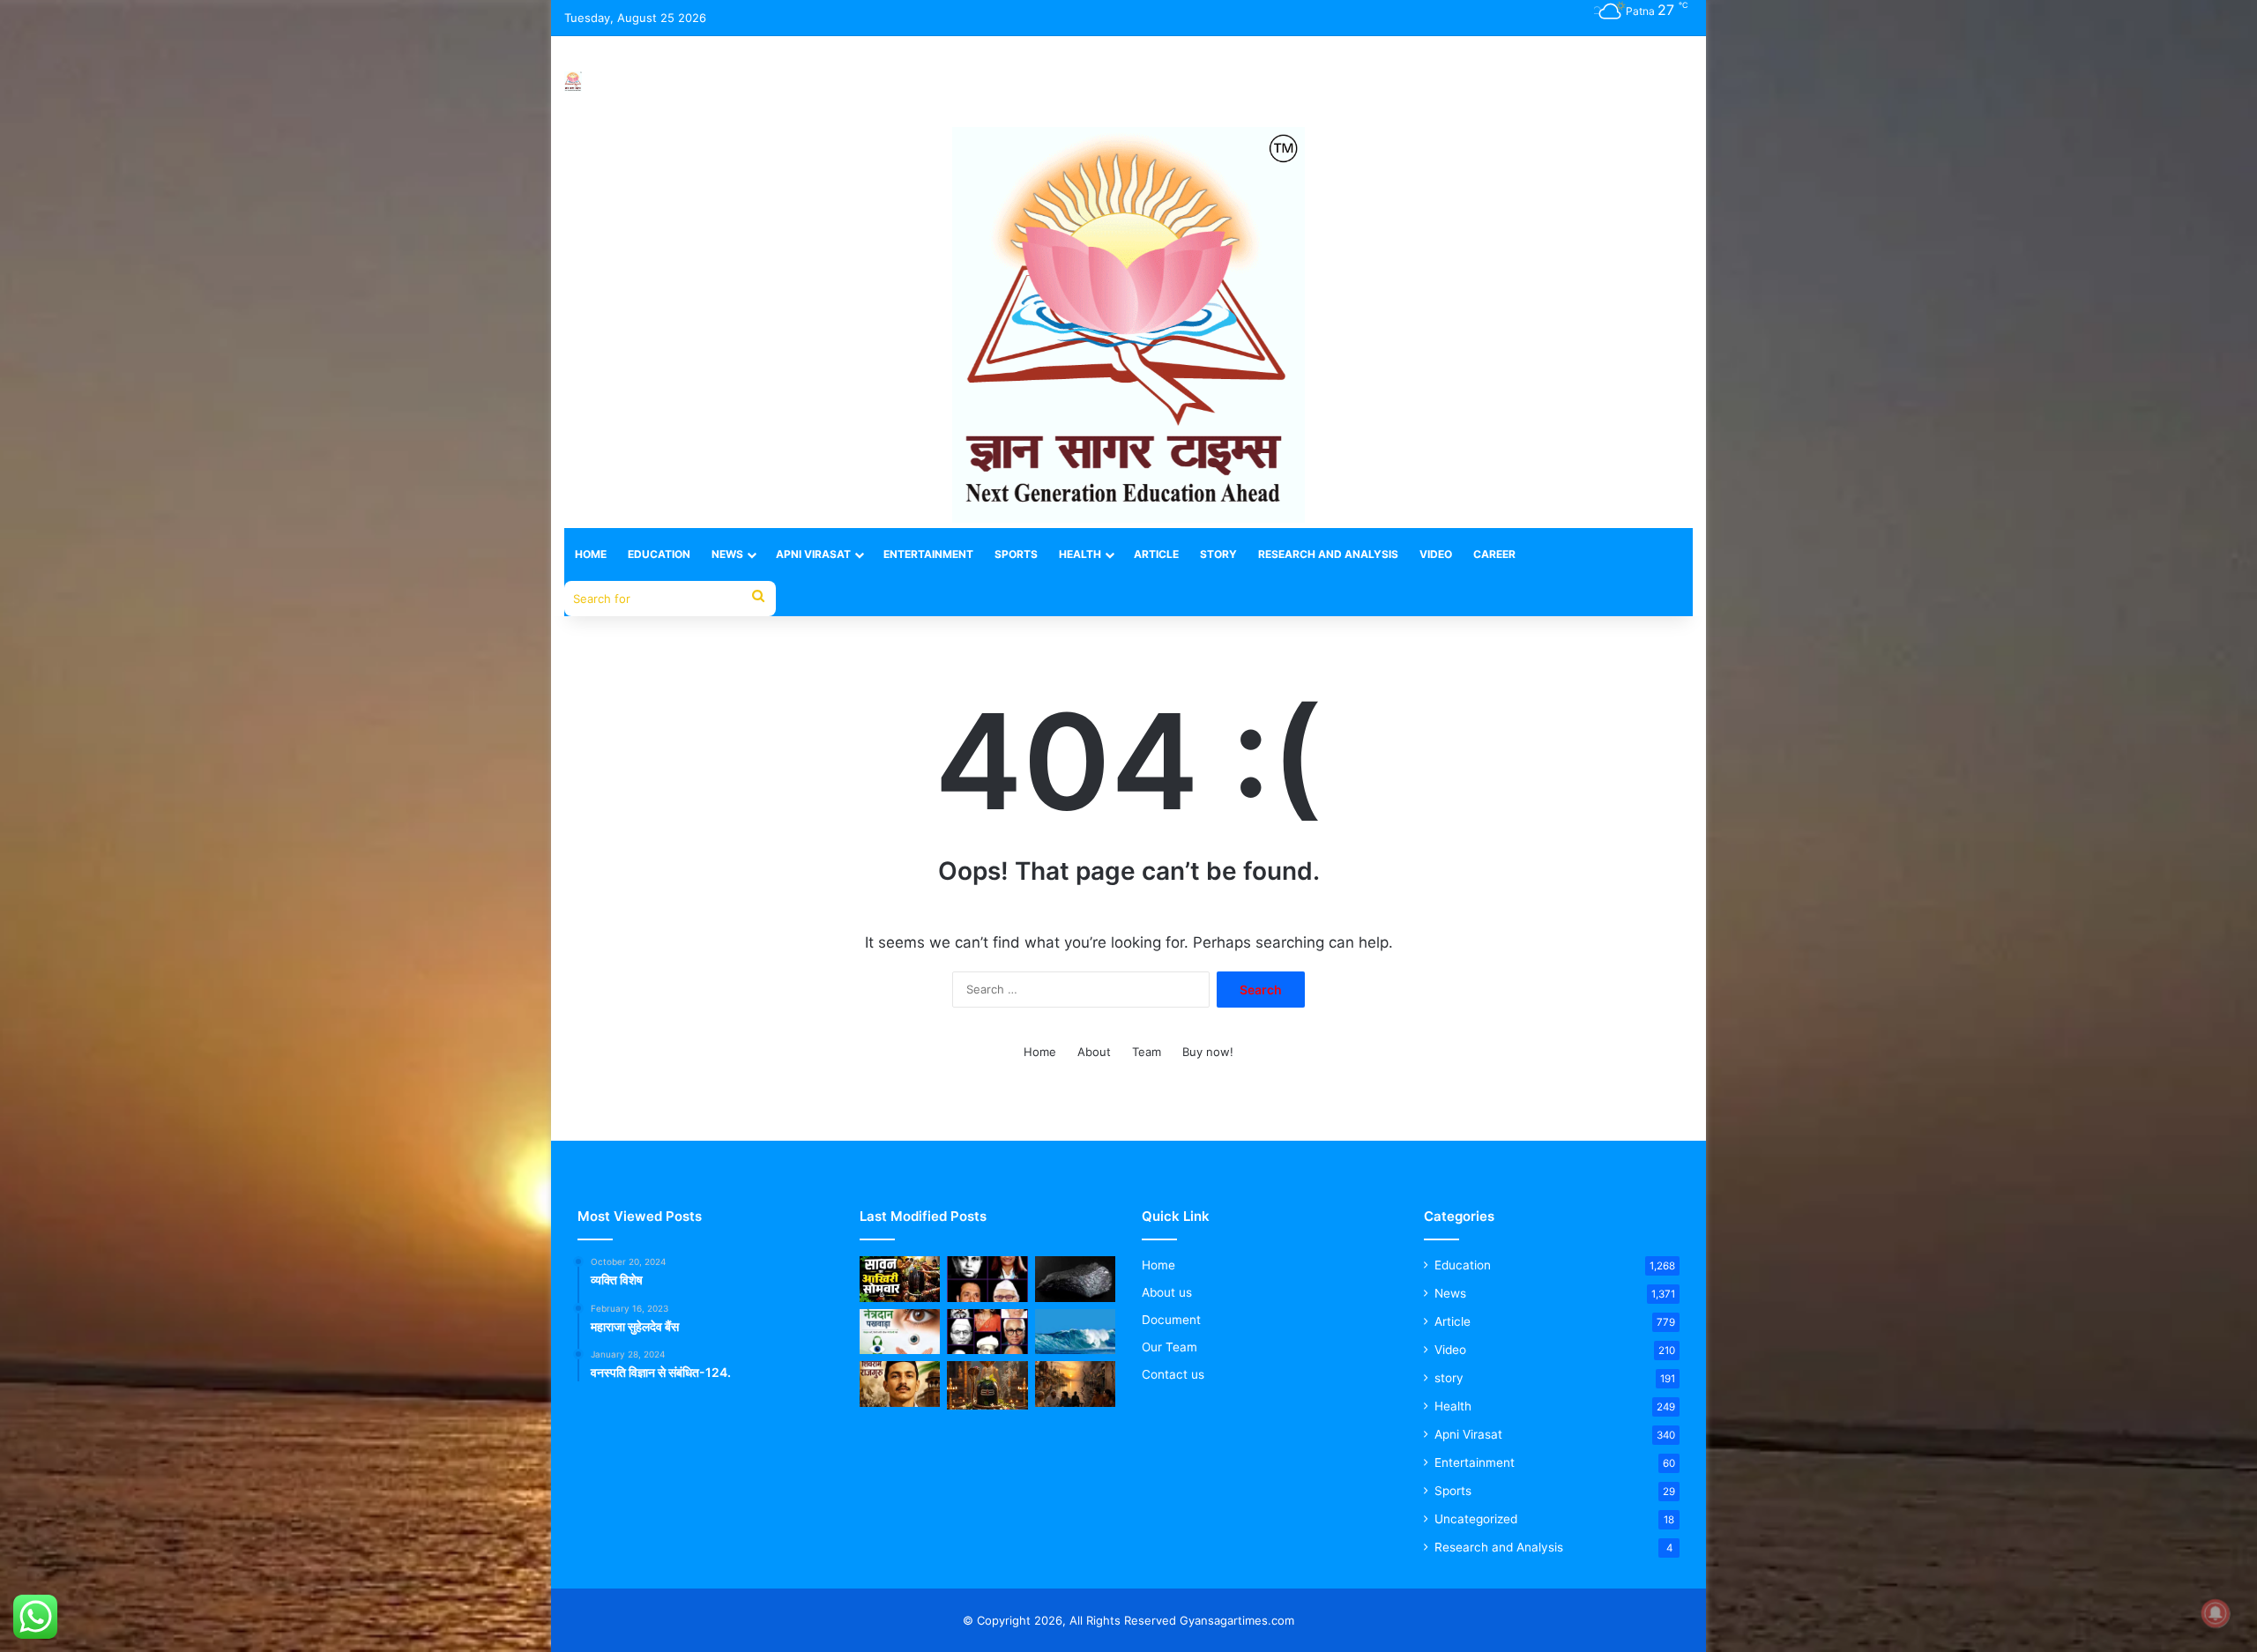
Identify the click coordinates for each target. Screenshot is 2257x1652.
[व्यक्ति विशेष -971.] (987, 1332)
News (727, 554)
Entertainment (928, 554)
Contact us (1173, 1374)
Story (1218, 554)
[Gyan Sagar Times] (573, 82)
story (1449, 1378)
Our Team (1169, 1347)
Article (1156, 554)
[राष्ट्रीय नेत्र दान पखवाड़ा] (900, 1332)
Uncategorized (1476, 1519)
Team (1147, 1052)
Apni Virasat (813, 554)
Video (1436, 554)
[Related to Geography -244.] (1075, 1332)
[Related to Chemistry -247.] (1075, 1279)
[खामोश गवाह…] (1075, 1384)
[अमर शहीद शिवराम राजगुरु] (900, 1384)
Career (1494, 554)
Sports (1016, 554)
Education (659, 554)
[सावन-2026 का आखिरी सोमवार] (900, 1279)
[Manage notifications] (2216, 1613)
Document (1171, 1320)
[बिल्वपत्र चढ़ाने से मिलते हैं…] (987, 1385)
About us (1167, 1292)
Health (1080, 554)
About (1094, 1052)
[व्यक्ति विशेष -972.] (987, 1279)
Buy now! (1208, 1052)
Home (591, 554)
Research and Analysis (1328, 554)
